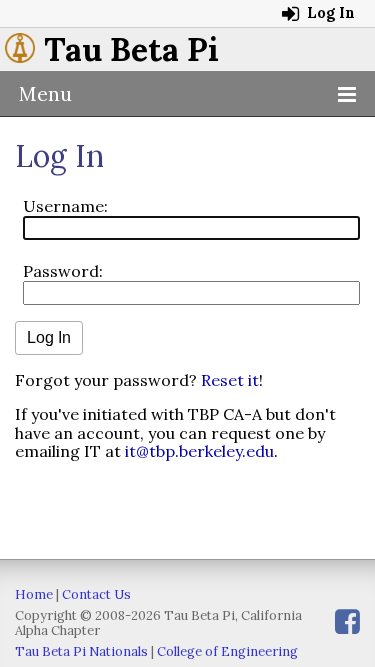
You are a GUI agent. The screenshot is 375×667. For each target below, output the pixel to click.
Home (34, 594)
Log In (329, 13)
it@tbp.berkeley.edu (199, 451)
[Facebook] (347, 621)
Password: (63, 271)
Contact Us (96, 594)
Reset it (230, 380)
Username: (65, 206)
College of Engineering (227, 651)
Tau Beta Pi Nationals (81, 651)
